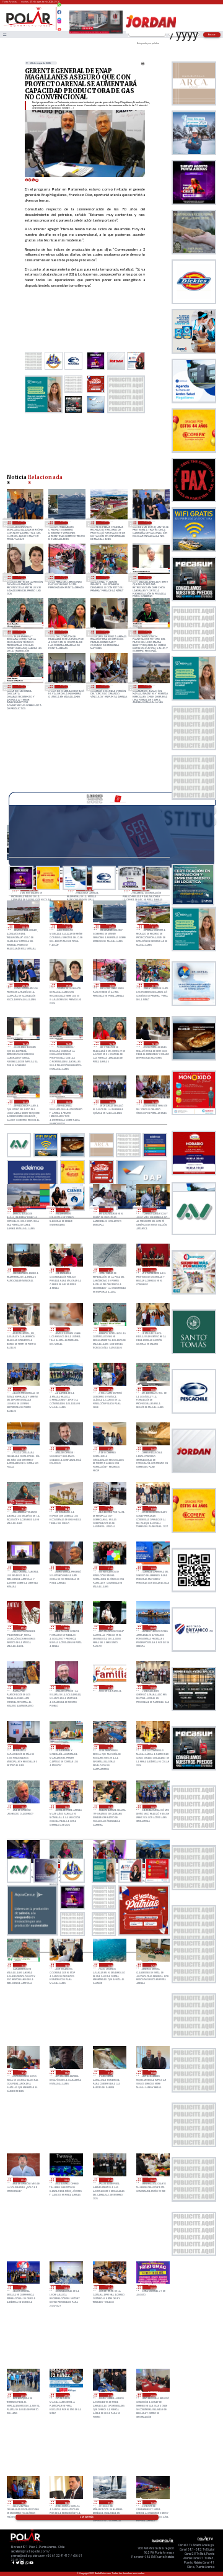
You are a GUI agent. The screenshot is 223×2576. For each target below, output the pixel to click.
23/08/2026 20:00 (23, 1389)
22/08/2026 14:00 (66, 1965)
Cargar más (87, 2517)
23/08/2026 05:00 (23, 1687)
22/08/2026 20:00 (152, 1747)
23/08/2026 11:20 (66, 1568)
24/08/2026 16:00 (106, 632)
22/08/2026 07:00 (109, 2180)
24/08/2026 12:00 (66, 1210)
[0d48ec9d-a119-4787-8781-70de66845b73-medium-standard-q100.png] (29, 26)
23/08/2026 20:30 (152, 1330)
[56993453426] (59, 8)
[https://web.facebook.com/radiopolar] (59, 12)
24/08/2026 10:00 (152, 1210)
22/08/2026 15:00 (23, 1965)
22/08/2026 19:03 (66, 1807)
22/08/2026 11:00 (109, 2072)
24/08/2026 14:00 (106, 687)
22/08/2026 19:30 (23, 1807)
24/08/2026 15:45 (148, 632)
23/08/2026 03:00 (109, 1687)
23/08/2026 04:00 (66, 1687)
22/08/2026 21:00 (66, 1747)
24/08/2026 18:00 (64, 577)
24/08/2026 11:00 (109, 1210)
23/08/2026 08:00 (66, 1627)
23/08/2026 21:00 (109, 1330)
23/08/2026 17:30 (66, 1449)
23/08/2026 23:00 (23, 1330)
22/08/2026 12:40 (152, 1965)
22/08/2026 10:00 (152, 2072)
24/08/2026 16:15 (64, 632)
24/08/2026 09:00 (23, 1270)
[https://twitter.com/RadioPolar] (59, 17)
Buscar (212, 34)
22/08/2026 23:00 (152, 1687)
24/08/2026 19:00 (22, 577)
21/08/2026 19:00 (23, 2502)
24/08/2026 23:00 (22, 523)
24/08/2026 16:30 (22, 632)
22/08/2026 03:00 (109, 2287)
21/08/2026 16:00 (152, 2502)
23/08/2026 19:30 (66, 1389)
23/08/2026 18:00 (23, 1449)
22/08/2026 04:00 (66, 2287)
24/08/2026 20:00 (148, 523)
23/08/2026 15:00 (23, 1508)
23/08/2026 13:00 (152, 1508)
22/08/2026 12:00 (23, 2072)
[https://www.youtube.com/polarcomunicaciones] (59, 28)
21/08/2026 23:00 (23, 2395)
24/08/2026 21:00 (106, 523)
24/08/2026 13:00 (148, 687)
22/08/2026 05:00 (23, 2287)
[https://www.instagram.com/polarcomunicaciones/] (59, 23)
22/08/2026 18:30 (152, 1807)
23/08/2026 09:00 (23, 1627)
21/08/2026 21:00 (109, 2395)
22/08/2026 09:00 (23, 2180)
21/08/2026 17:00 (109, 2502)
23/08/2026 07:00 (109, 1627)
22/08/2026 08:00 (66, 2180)
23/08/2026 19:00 (109, 1389)
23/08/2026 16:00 (152, 1449)
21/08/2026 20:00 (152, 2395)
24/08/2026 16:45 (148, 577)
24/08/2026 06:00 (152, 1270)
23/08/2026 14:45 (66, 1508)
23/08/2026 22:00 (66, 1330)
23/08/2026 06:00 (152, 1627)
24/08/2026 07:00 (109, 1270)
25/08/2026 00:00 (25, 926)
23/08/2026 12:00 (23, 1568)
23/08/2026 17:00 (109, 1449)
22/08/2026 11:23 (66, 2072)
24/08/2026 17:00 (106, 577)
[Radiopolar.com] (4, 34)
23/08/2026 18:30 (152, 1389)
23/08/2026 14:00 (109, 1508)
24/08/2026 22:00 (64, 523)
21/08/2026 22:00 (66, 2395)
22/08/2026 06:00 (152, 2180)
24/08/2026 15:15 (22, 687)
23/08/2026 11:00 (109, 1568)
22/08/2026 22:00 (23, 1747)
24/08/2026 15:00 (64, 687)
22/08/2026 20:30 (109, 1747)
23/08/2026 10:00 (152, 1568)
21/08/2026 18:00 (66, 2502)
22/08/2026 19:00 (109, 1807)
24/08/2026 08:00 (66, 1270)
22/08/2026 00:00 (152, 2287)
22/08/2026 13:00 (109, 1965)
